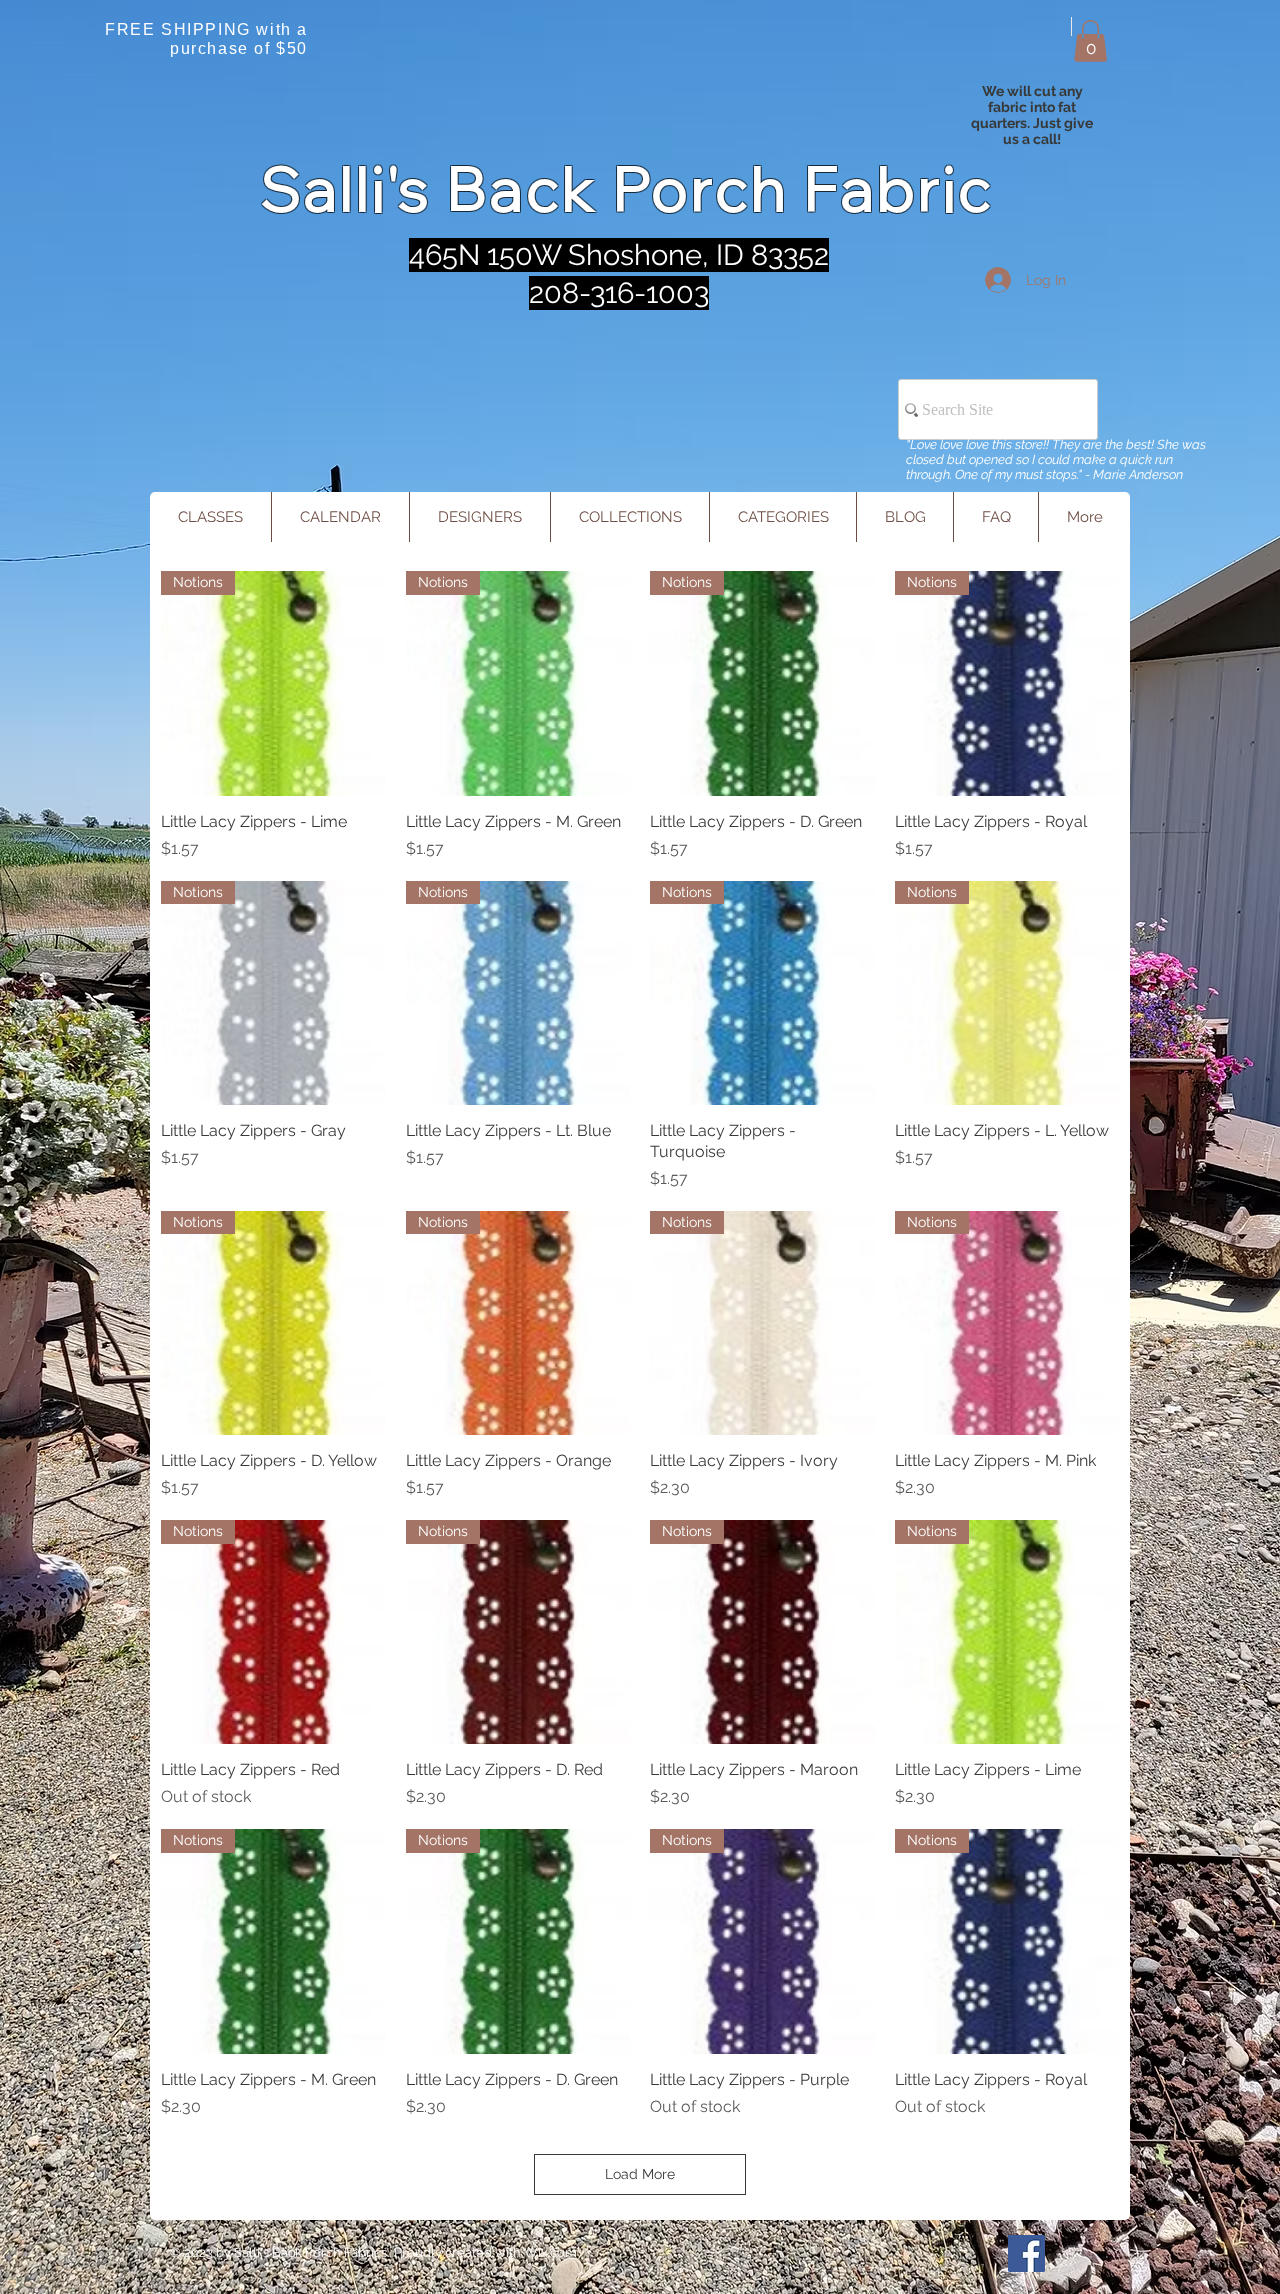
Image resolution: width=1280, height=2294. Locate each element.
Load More (640, 2174)
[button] (1090, 41)
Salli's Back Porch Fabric (627, 188)
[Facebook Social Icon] (1026, 2253)
